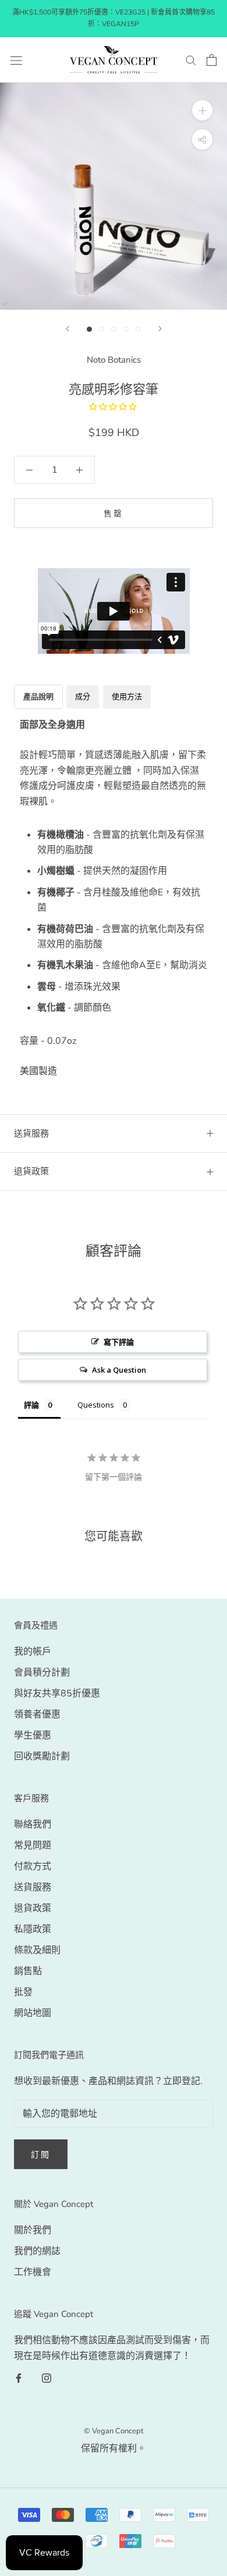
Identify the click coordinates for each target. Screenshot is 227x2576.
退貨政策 (31, 1171)
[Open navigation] (16, 60)
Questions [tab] (96, 1405)
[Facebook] (19, 2377)
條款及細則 (37, 1950)
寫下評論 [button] (119, 1342)
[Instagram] (47, 2377)
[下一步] (160, 329)
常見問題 (33, 1845)
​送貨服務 (31, 1133)
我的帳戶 (33, 1652)
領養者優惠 (37, 1714)
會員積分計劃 (42, 1673)
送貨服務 (33, 1887)
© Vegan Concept (114, 2431)
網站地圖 (33, 2013)
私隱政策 (33, 1929)
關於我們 (33, 2230)
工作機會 (33, 2272)
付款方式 (33, 1866)
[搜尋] (191, 60)
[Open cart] (212, 60)
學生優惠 (33, 1735)
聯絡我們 (33, 1824)
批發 (23, 1992)
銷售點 (28, 1971)
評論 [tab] (31, 1405)
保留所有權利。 (114, 2449)
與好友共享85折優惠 (57, 1693)
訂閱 (41, 2155)
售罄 (114, 514)
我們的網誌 (37, 2251)
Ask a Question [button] (119, 1370)
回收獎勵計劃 (42, 1756)
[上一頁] (68, 329)
